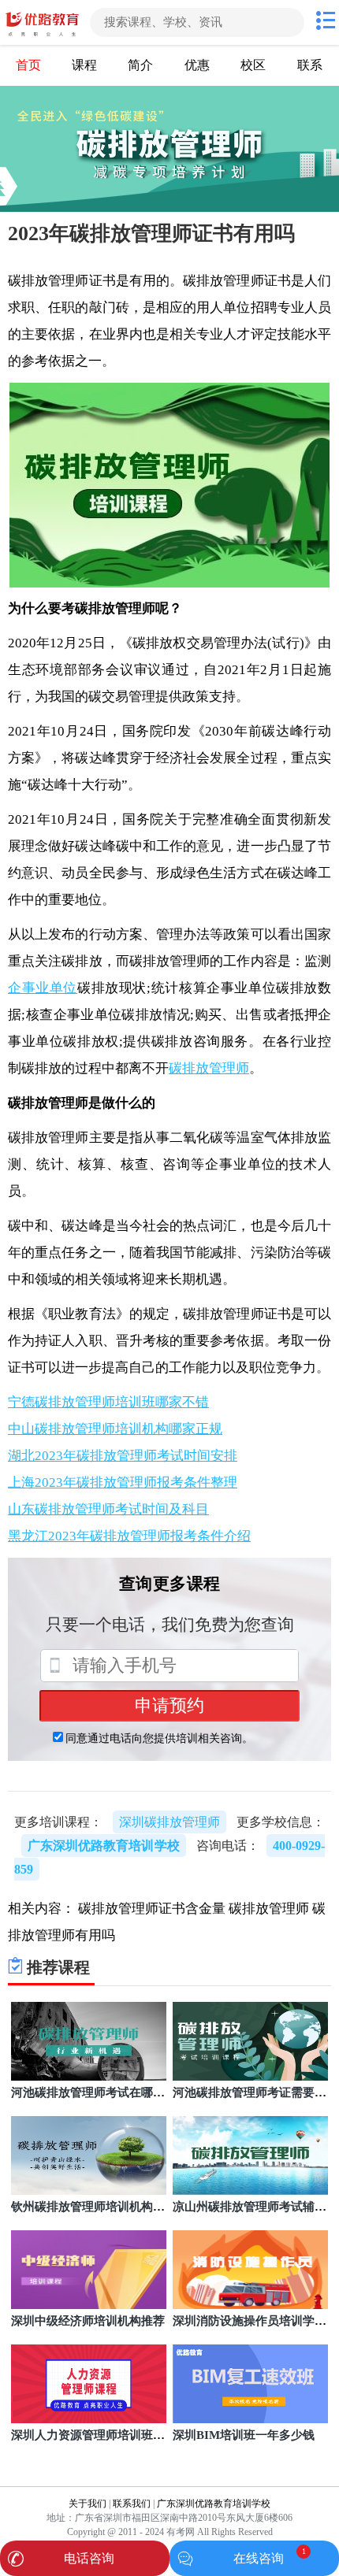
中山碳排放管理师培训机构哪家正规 (115, 1429)
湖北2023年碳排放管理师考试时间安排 (123, 1456)
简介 (140, 65)
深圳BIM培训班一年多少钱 (244, 2435)
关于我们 (88, 2504)
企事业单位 (43, 988)
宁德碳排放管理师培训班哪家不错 (108, 1402)
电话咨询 (89, 2558)
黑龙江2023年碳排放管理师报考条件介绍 (129, 1536)
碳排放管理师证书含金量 (152, 1909)
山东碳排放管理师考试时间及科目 (108, 1509)
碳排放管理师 (209, 1068)
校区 (253, 65)
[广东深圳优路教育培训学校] (43, 22)
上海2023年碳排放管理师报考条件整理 (123, 1483)
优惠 (197, 65)
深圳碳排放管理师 (169, 1822)
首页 (28, 65)
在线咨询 (259, 2558)
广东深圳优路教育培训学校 (214, 2504)
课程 (84, 65)
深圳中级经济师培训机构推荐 (88, 2321)
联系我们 (132, 2504)
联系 (310, 65)
